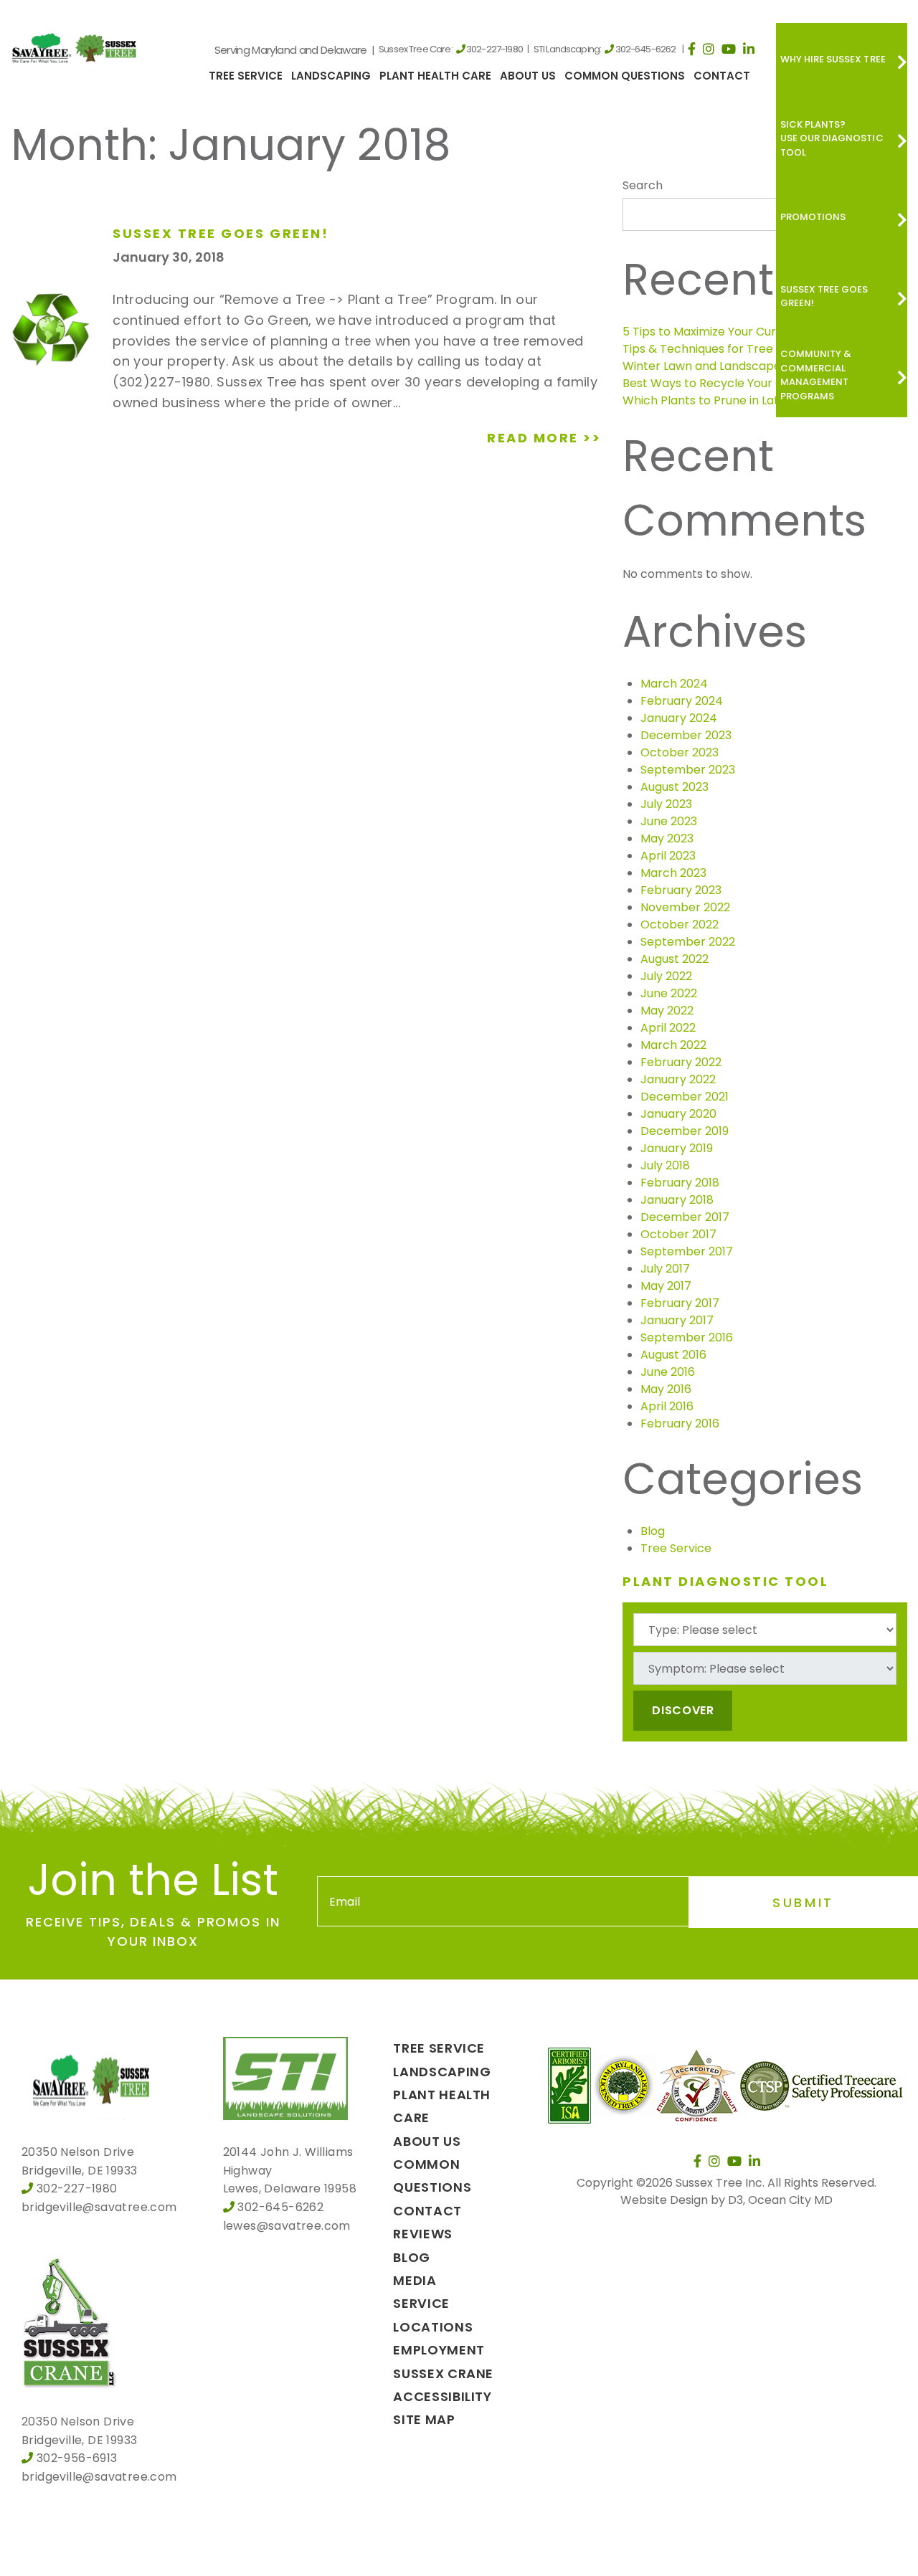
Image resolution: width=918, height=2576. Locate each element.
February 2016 (680, 1424)
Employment (439, 2350)
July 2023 (666, 804)
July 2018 (665, 1165)
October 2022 (680, 925)
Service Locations (433, 2315)
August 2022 (675, 959)
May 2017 (666, 1286)
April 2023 (668, 856)
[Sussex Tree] (76, 47)
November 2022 (685, 907)
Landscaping (331, 76)
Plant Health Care (435, 76)
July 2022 (666, 976)
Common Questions (625, 76)
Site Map (424, 2419)
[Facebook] (692, 49)
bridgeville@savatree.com (99, 2207)
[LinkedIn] (749, 49)
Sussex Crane (443, 2373)
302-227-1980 (495, 49)
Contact (722, 76)
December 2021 (685, 1097)
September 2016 (687, 1337)
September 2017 (687, 1251)
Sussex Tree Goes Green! (824, 296)
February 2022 (681, 1062)
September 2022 (688, 942)
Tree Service (246, 76)
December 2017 (685, 1217)
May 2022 (667, 1011)
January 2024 (679, 718)
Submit (803, 1902)
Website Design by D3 (682, 2200)
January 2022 (678, 1079)
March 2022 (673, 1045)
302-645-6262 (646, 49)
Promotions (813, 217)
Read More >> (544, 438)
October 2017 (678, 1234)
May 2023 (667, 838)
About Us (528, 76)
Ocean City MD (790, 2200)
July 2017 (665, 1269)
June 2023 (669, 821)
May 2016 (666, 1389)
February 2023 (681, 890)
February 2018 (680, 1183)
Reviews (423, 2234)
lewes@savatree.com (287, 2226)
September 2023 (688, 770)
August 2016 (673, 1355)
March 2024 (674, 684)
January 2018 (677, 1200)
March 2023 (673, 873)
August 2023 (675, 787)
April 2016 (667, 1406)
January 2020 (678, 1114)
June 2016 (668, 1372)
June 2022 (669, 993)
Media (415, 2280)
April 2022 (668, 1028)
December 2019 (685, 1131)
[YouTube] (729, 49)
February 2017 (680, 1303)
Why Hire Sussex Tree (833, 59)
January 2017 (677, 1320)
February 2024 (682, 701)
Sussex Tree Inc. (720, 2183)
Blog (653, 1531)
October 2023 (680, 752)
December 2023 (686, 735)
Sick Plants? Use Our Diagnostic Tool (832, 138)
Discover (683, 1710)
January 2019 (677, 1148)
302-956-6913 (77, 2458)
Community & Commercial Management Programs (816, 375)
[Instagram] (709, 49)
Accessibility (442, 2396)
